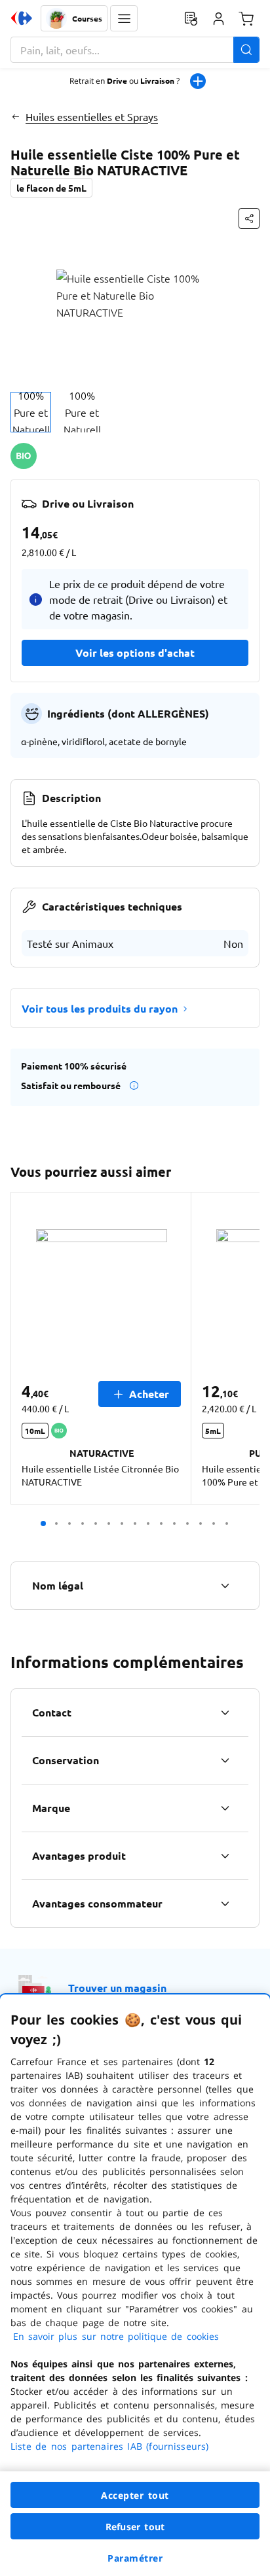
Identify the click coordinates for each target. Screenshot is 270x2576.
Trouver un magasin (117, 1988)
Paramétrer (135, 2558)
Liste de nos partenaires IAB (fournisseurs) (109, 2446)
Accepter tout (135, 2495)
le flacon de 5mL (51, 188)
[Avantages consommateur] (225, 1904)
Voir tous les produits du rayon (100, 1008)
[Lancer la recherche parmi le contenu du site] (246, 50)
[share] (249, 218)
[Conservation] (225, 1760)
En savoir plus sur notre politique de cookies (116, 2336)
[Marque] (225, 1808)
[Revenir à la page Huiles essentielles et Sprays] (15, 116)
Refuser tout (135, 2527)
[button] (124, 18)
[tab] (31, 412)
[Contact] (225, 1713)
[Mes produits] (191, 18)
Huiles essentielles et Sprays (92, 116)
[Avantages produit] (225, 1856)
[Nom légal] (225, 1586)
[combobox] (135, 50)
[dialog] (135, 2285)
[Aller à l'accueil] (22, 18)
